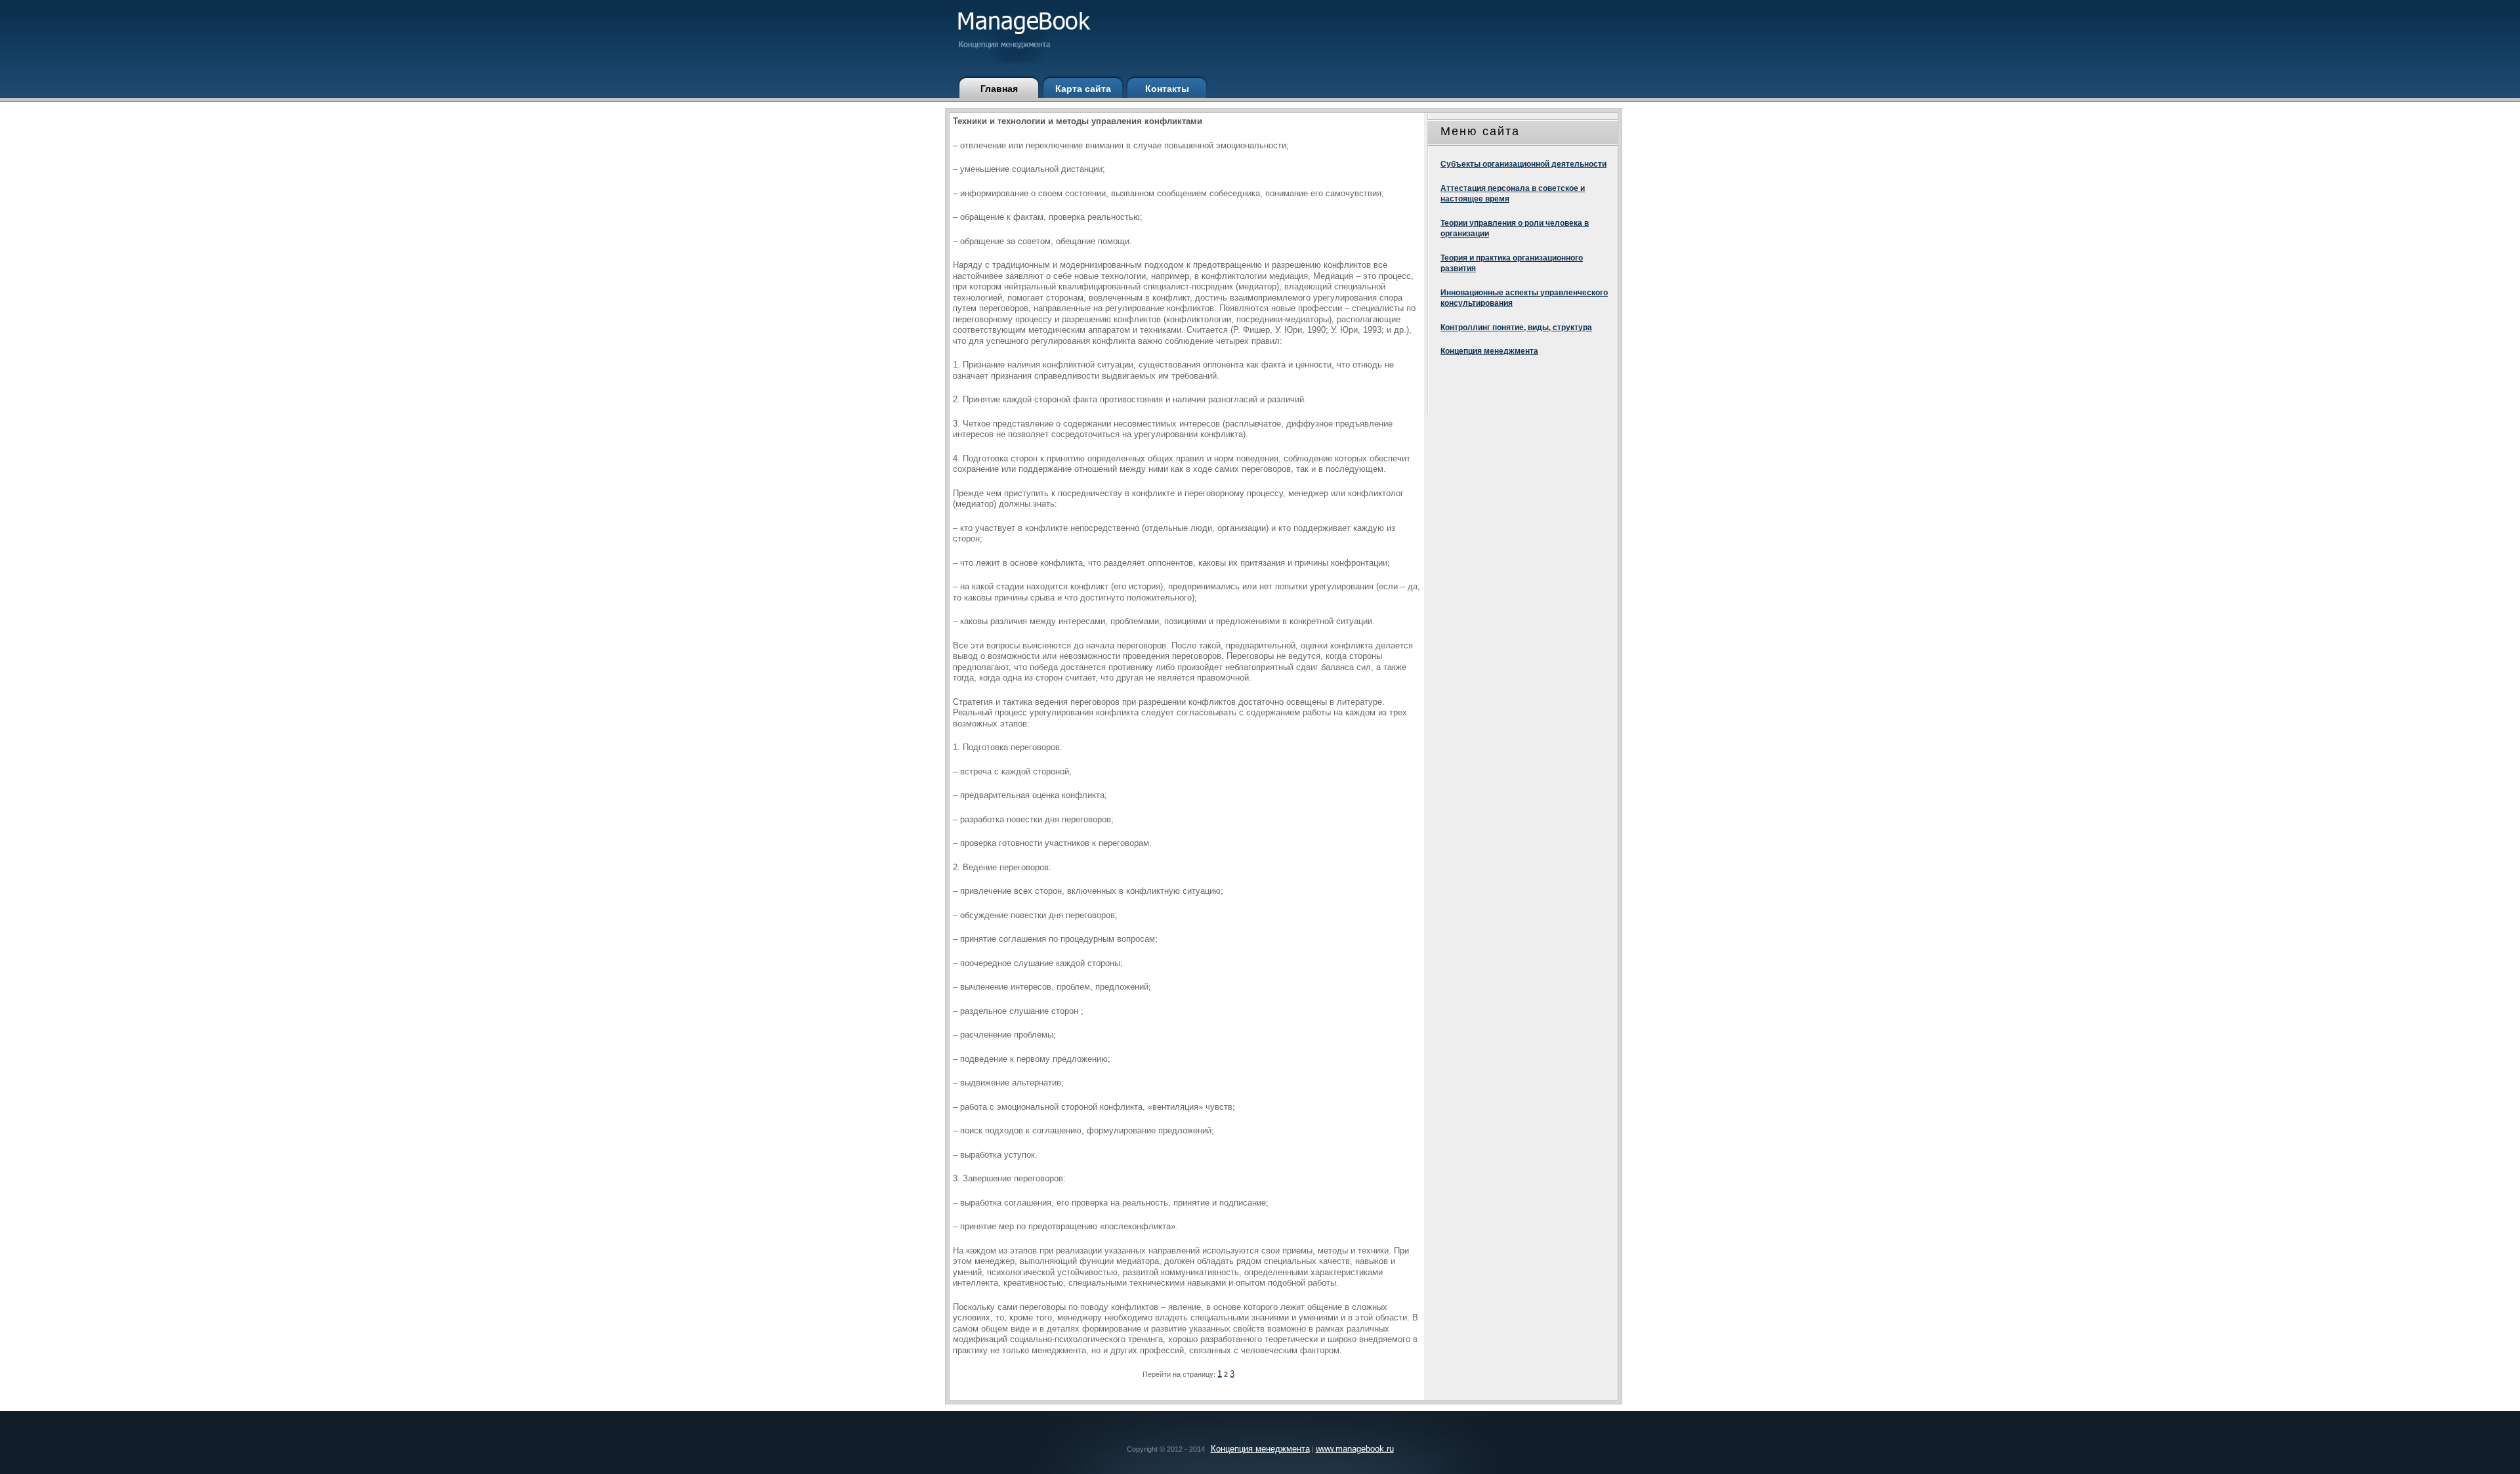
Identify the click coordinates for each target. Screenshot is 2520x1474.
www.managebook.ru (1355, 1449)
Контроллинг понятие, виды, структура (1516, 327)
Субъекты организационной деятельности (1523, 164)
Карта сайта (1083, 89)
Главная (999, 89)
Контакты (1167, 89)
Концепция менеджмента (1489, 351)
